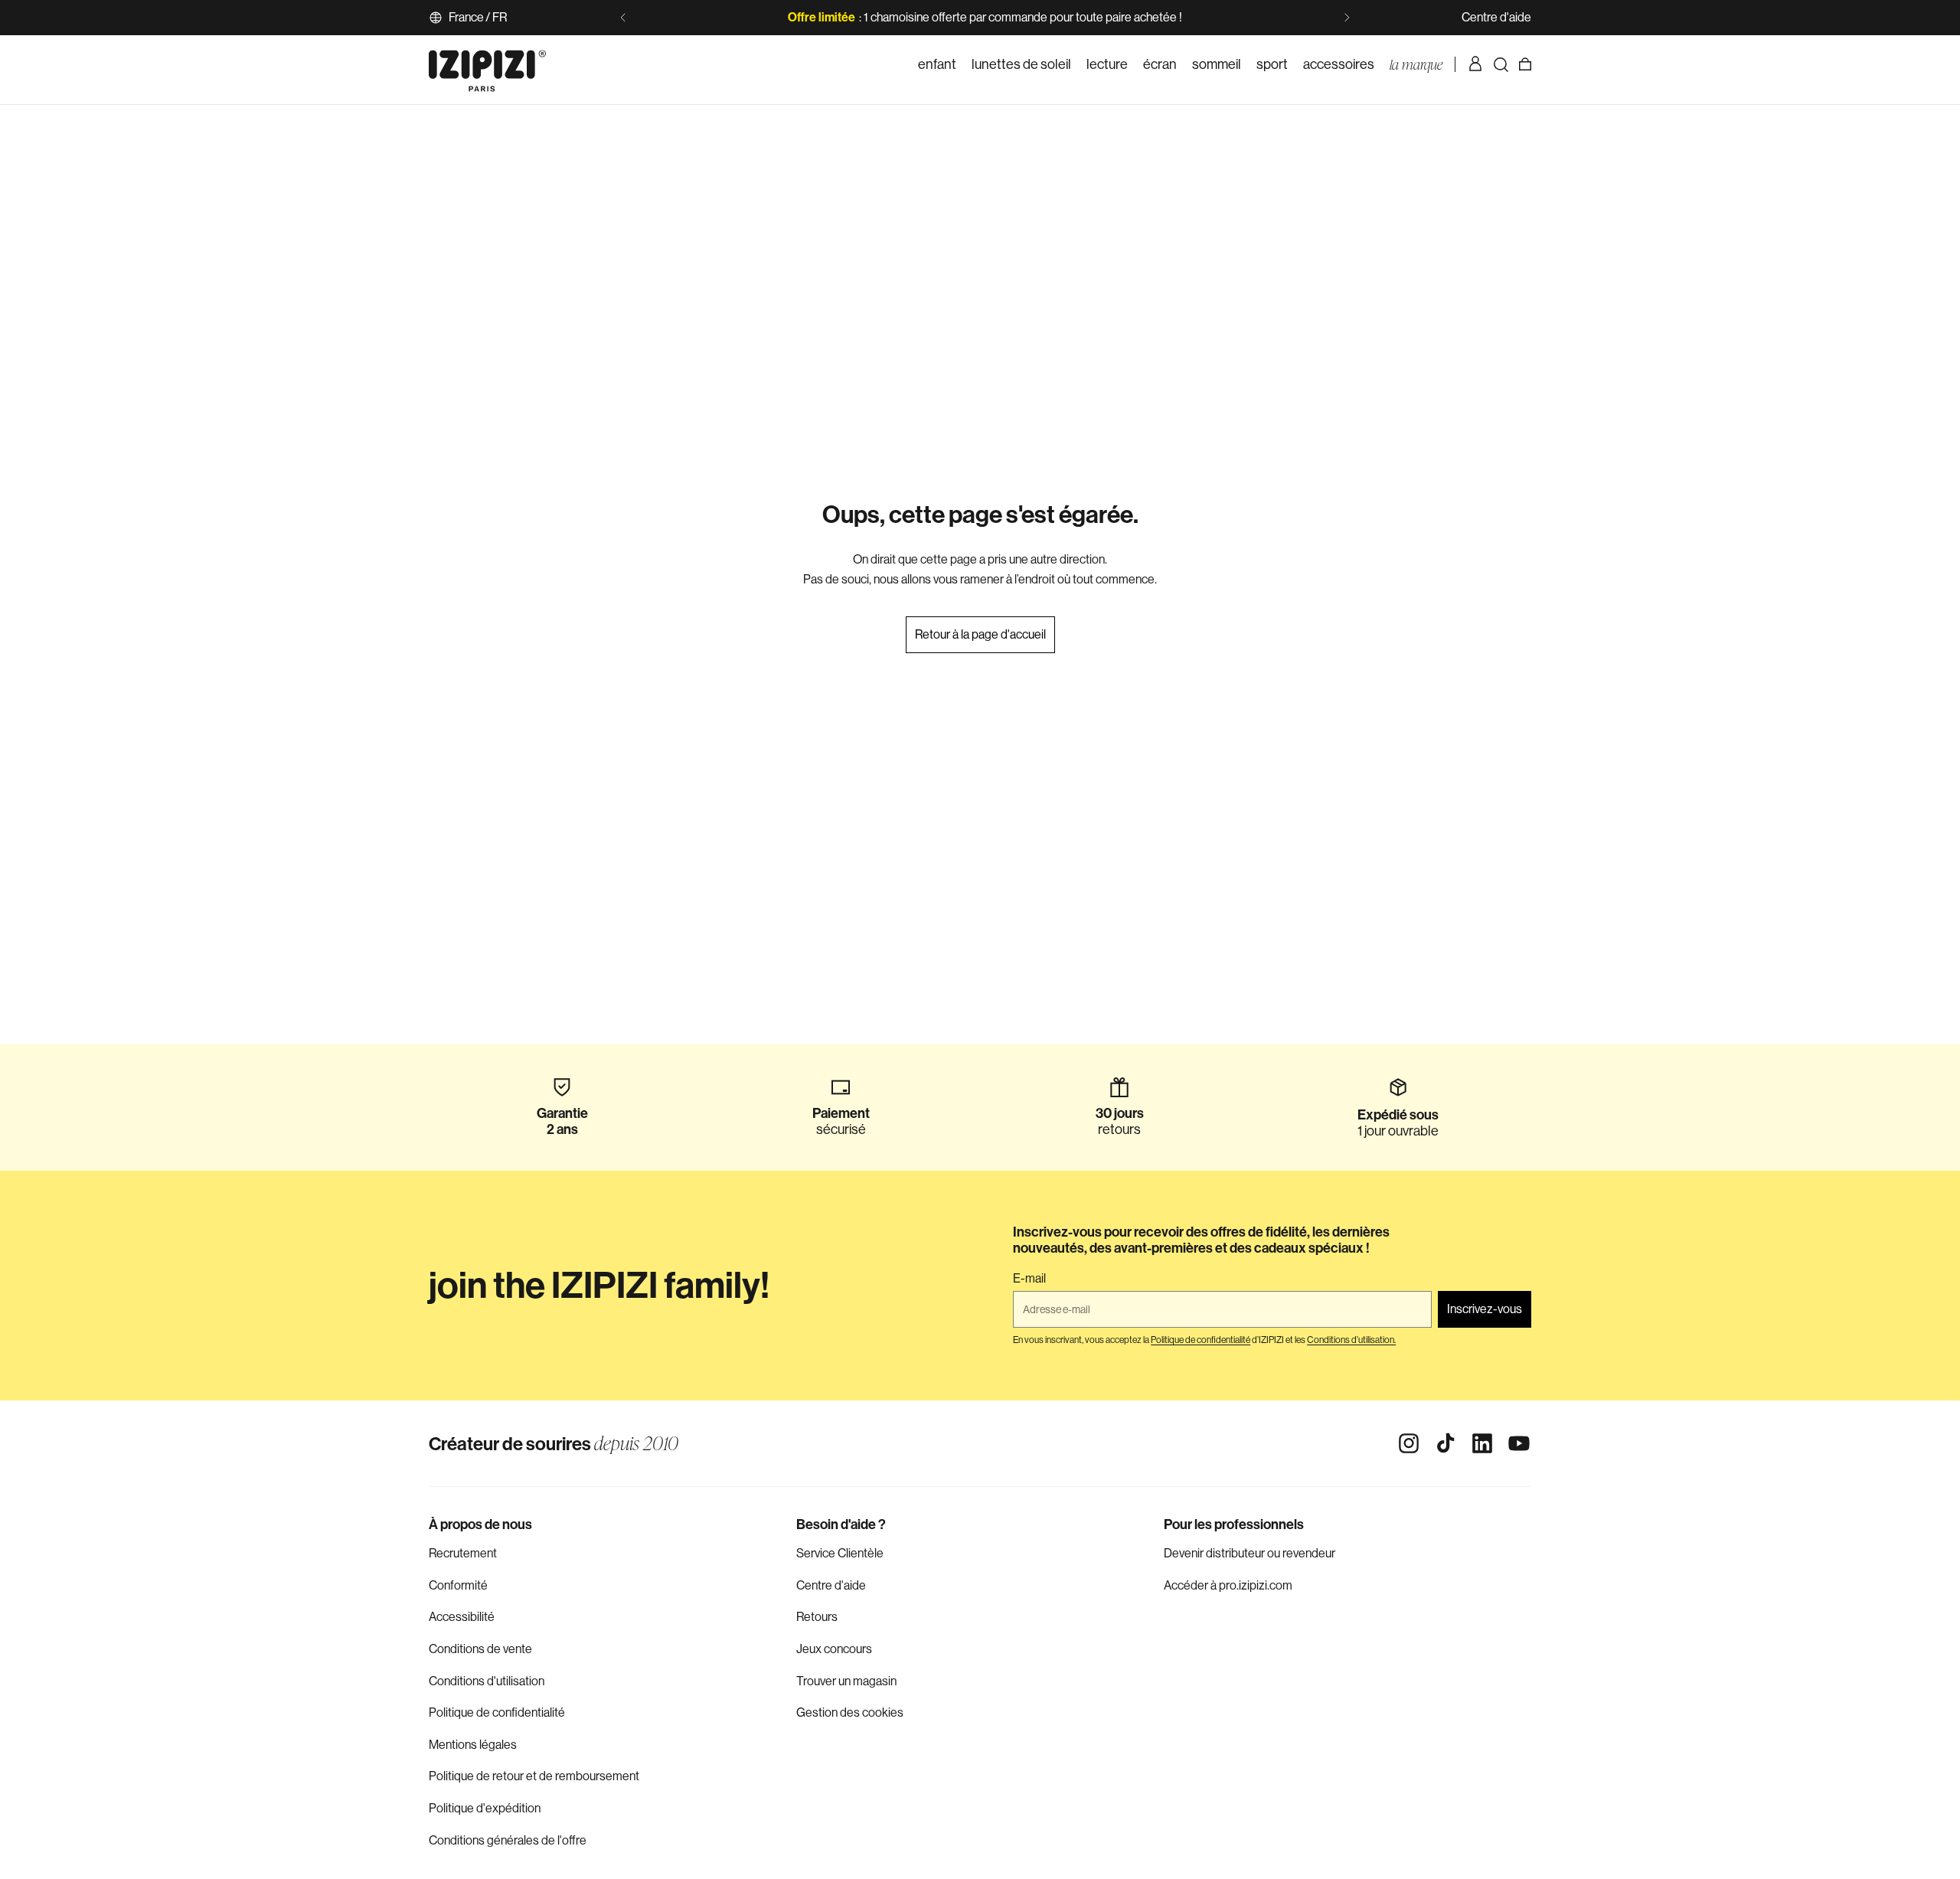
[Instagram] (1409, 1443)
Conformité (458, 1585)
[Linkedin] (1482, 1443)
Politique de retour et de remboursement (534, 1776)
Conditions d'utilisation (487, 1681)
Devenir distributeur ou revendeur (1249, 1553)
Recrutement (463, 1553)
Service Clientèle (840, 1553)
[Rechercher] (1501, 64)
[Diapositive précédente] (623, 18)
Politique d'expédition (485, 1808)
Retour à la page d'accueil (980, 634)
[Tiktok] (1445, 1443)
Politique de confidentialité (497, 1712)
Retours (817, 1617)
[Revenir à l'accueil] (487, 64)
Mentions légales (473, 1745)
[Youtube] (1519, 1443)
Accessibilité (462, 1617)
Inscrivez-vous (1485, 1309)
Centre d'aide (1496, 17)
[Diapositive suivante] (1347, 18)
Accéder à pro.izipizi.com (1228, 1585)
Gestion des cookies (850, 1712)
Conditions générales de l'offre (508, 1840)
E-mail (1029, 1279)
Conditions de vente (480, 1649)
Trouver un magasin (846, 1681)
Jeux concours (834, 1649)
